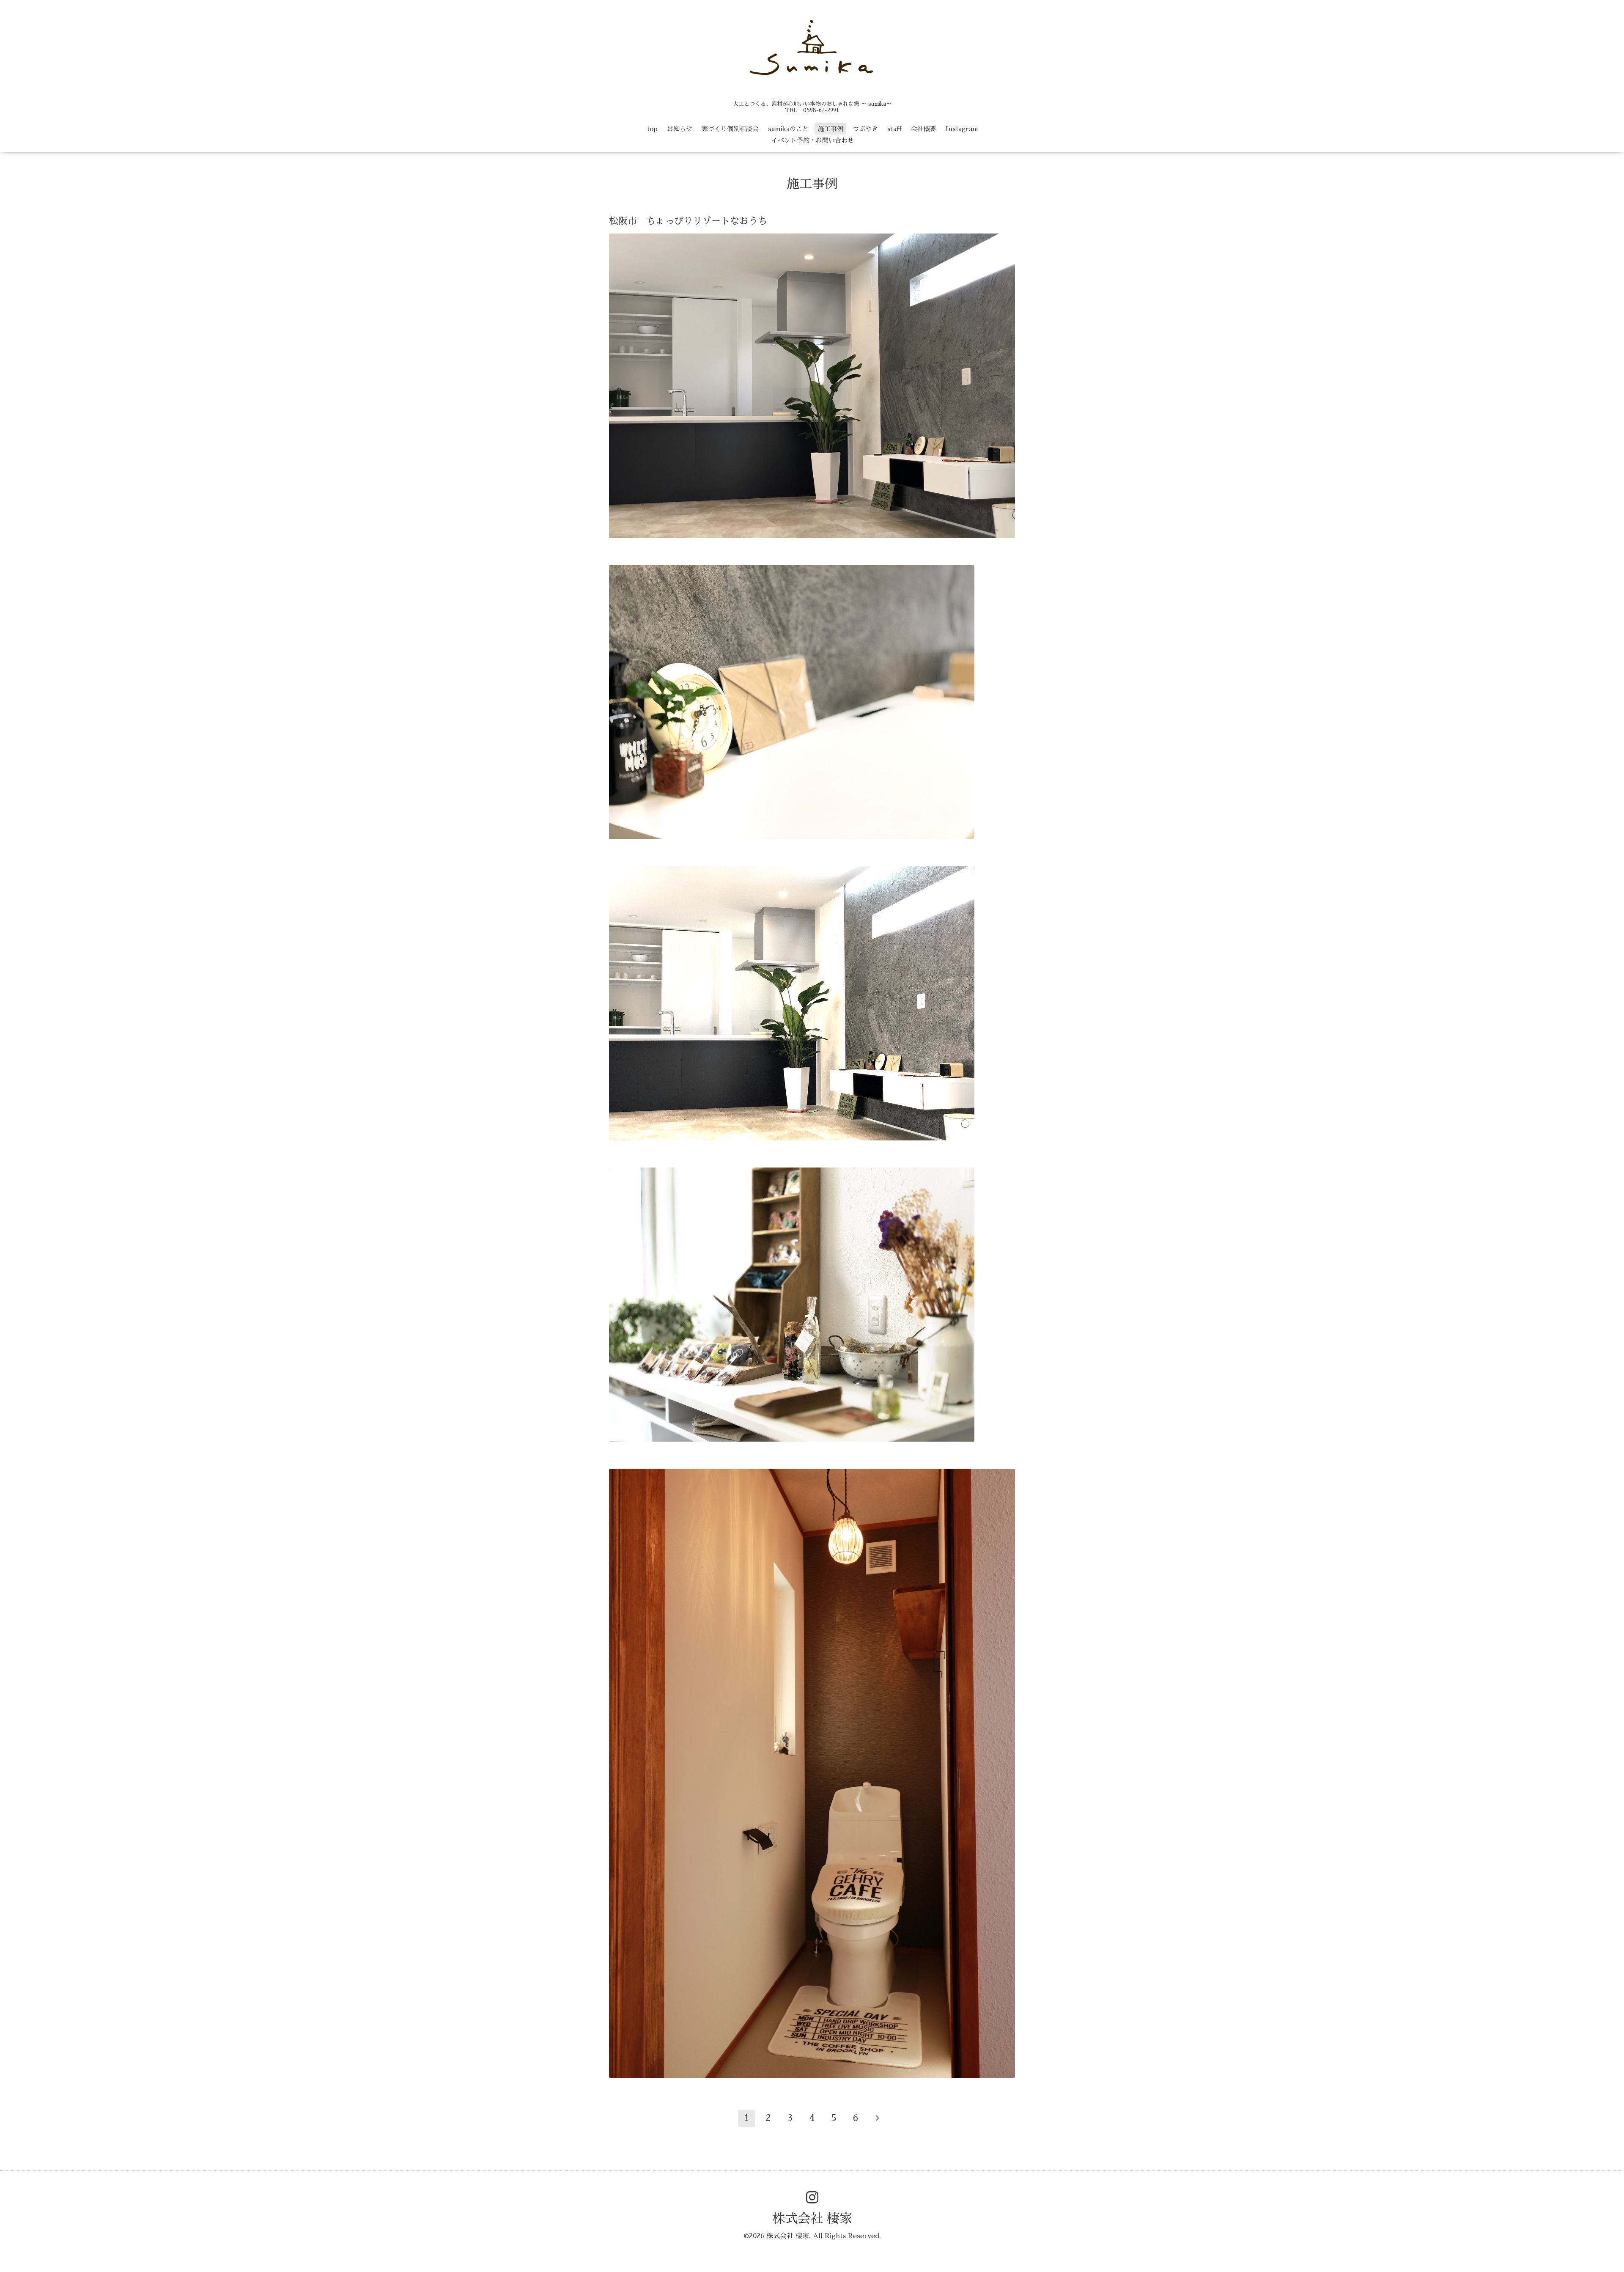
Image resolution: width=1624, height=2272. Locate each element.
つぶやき (865, 129)
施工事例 (831, 129)
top (652, 129)
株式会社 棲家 (812, 2219)
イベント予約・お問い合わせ (813, 140)
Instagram (962, 129)
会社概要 (924, 129)
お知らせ (680, 129)
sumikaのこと (788, 129)
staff (894, 129)
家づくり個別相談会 (730, 129)
